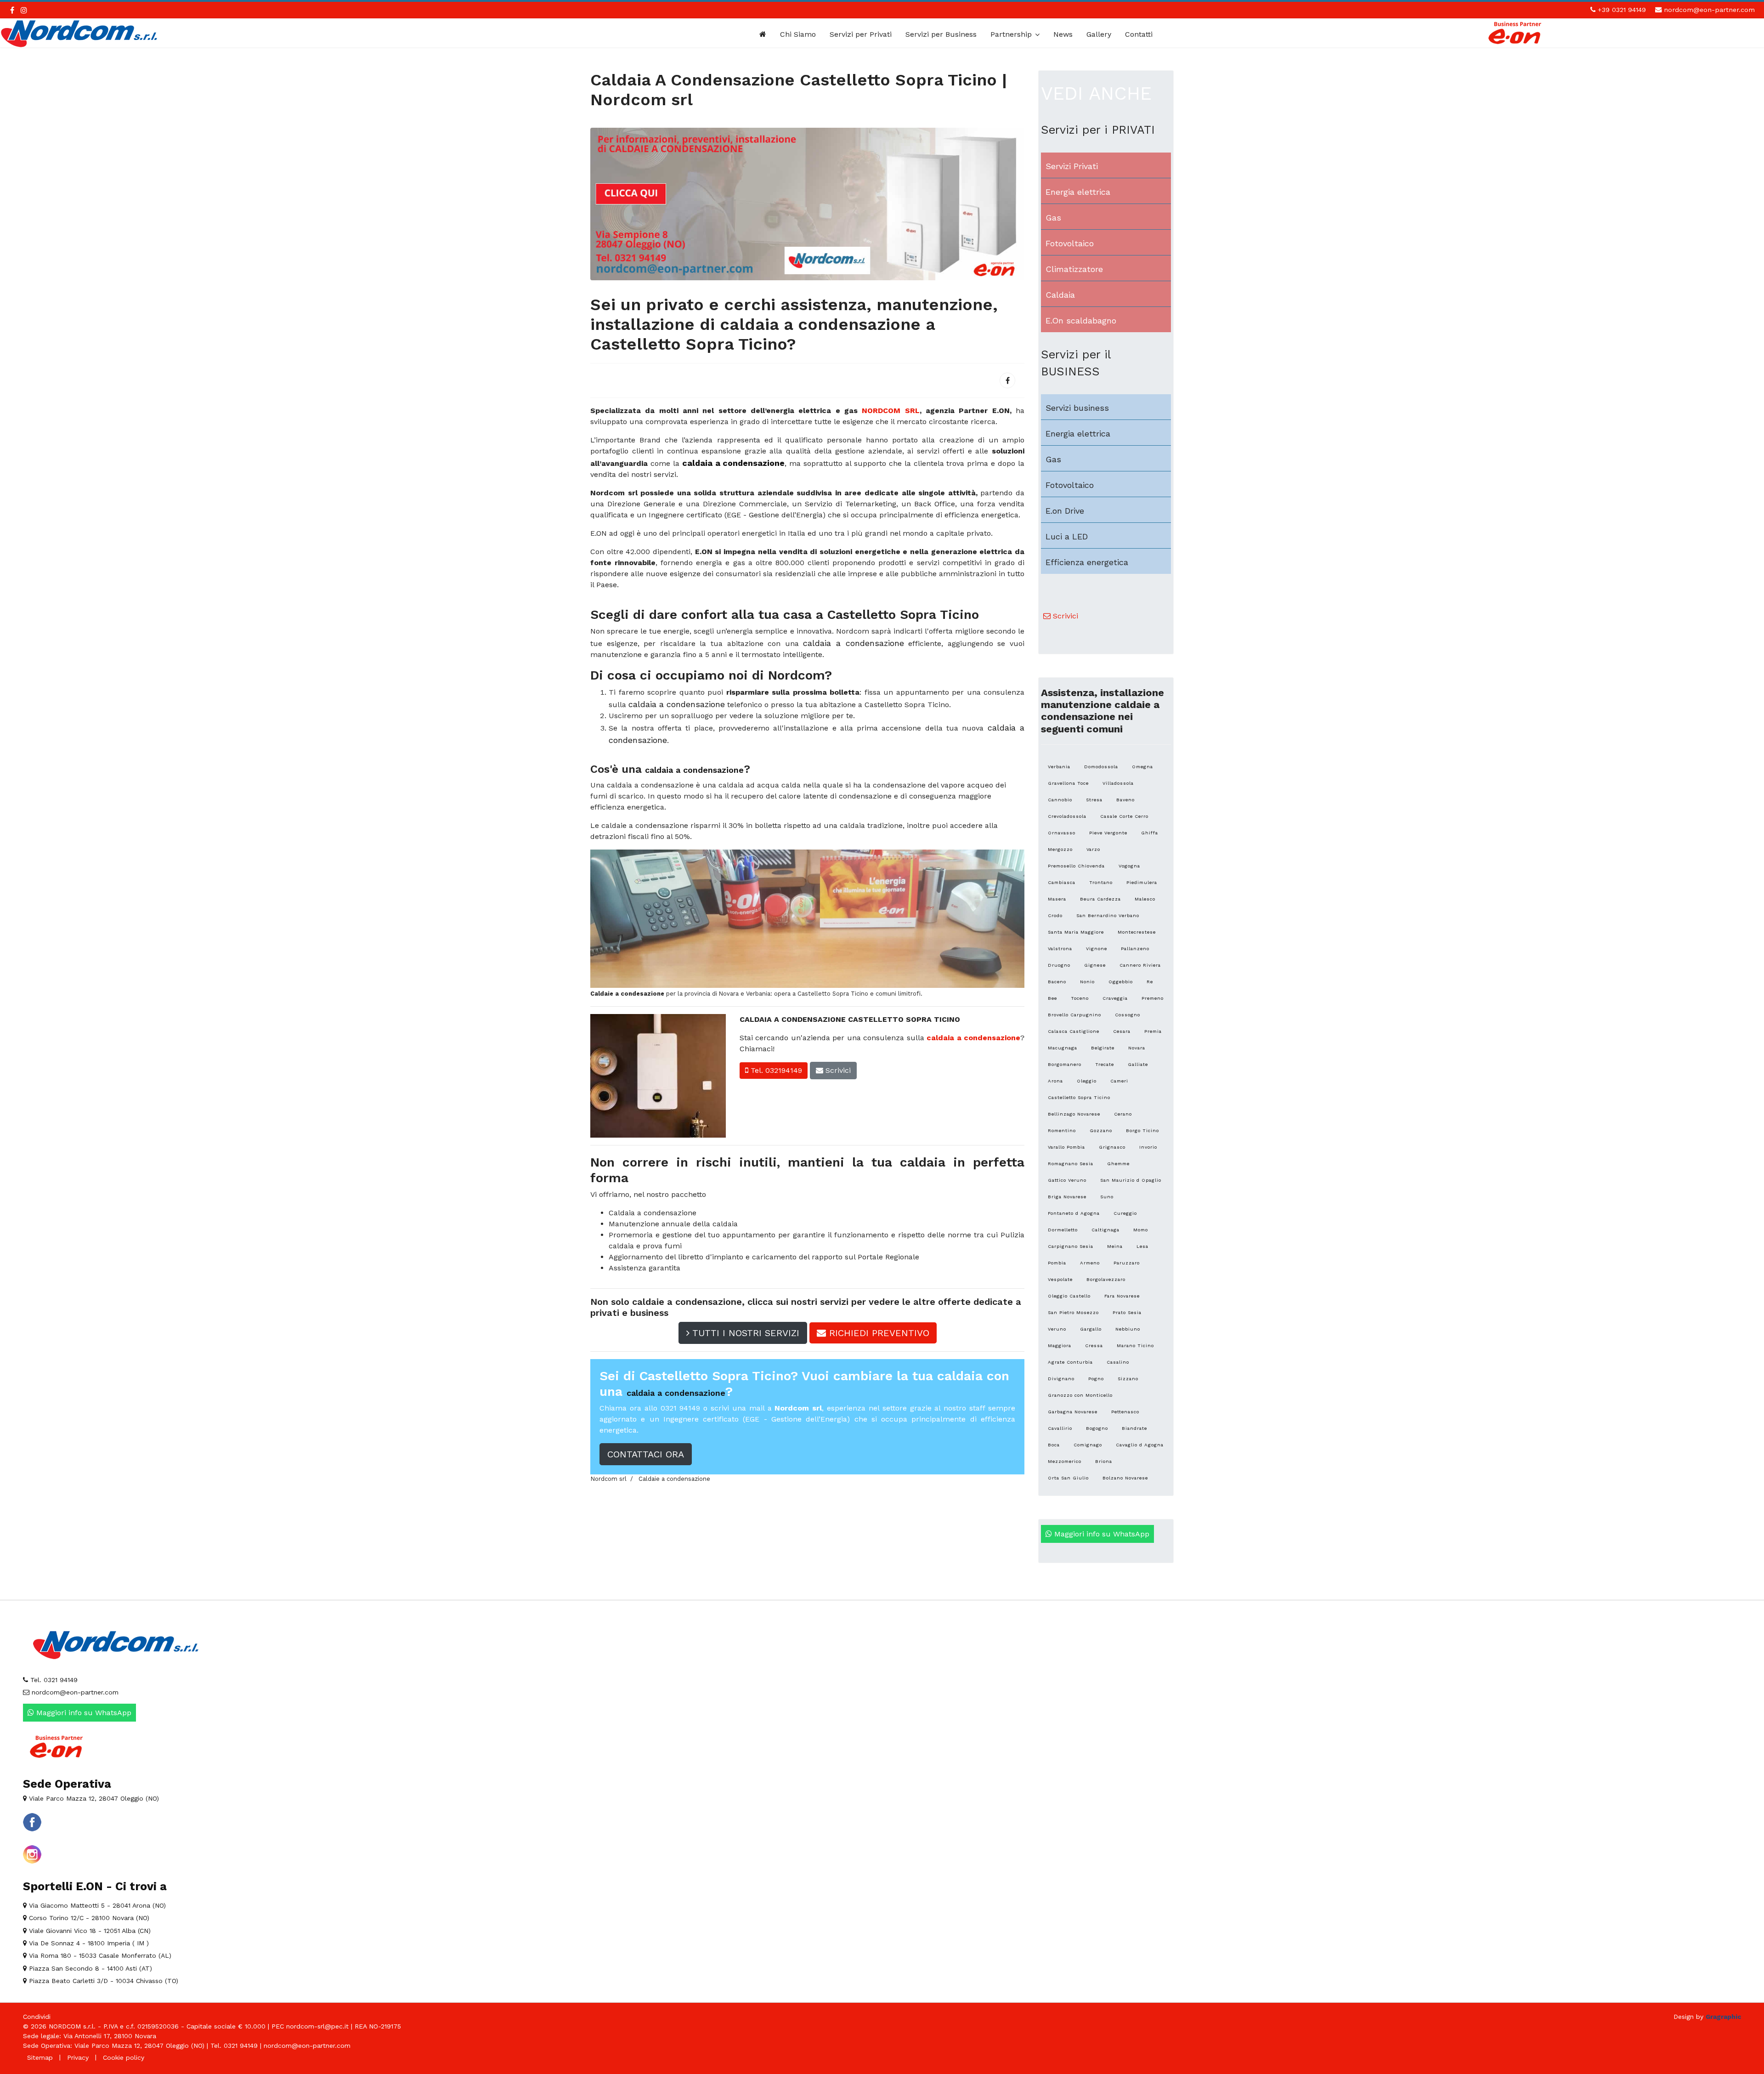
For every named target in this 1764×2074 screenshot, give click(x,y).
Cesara (1122, 1031)
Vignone (1097, 949)
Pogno (1096, 1379)
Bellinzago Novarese (1074, 1114)
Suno (1107, 1197)
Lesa (1142, 1246)
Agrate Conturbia (1070, 1362)
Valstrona (1060, 949)
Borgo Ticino (1142, 1130)
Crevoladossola (1067, 816)
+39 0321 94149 (1622, 10)
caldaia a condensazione (973, 1038)
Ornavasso (1062, 833)
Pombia (1057, 1263)
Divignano (1061, 1379)
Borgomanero (1065, 1064)
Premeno (1153, 998)
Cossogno (1128, 1015)
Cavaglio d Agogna (1140, 1445)
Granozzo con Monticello (1080, 1395)
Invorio (1148, 1147)
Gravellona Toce (1068, 783)
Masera (1057, 899)
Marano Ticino (1135, 1346)
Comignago (1088, 1445)
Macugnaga (1063, 1048)
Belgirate (1103, 1048)
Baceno (1057, 982)
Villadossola (1118, 783)
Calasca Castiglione (1074, 1031)
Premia (1153, 1031)
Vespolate (1060, 1279)
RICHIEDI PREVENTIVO (878, 1333)
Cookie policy (124, 2057)
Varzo (1093, 849)
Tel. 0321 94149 (53, 1680)
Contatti (1139, 34)
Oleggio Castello (1069, 1296)
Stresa (1094, 800)
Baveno (1125, 800)
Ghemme (1118, 1164)
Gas (1053, 218)
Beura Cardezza (1100, 899)
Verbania (1059, 767)
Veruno (1057, 1329)
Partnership (1011, 34)
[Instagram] (24, 10)
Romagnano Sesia (1071, 1164)
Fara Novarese (1122, 1296)
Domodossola (1101, 767)
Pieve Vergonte (1108, 833)
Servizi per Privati (861, 34)
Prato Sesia (1127, 1312)
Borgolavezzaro (1106, 1279)
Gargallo (1091, 1329)
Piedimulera (1142, 882)
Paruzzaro (1127, 1263)
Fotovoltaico (1070, 243)
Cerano (1123, 1114)
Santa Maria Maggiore (1076, 932)
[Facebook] (1007, 380)
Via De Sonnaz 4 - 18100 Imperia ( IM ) (88, 1943)
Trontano (1101, 882)
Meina (1115, 1246)
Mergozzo (1060, 849)
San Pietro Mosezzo (1073, 1312)
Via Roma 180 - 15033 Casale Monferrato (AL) (99, 1955)
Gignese (1095, 965)
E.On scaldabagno (1081, 320)
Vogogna (1129, 866)
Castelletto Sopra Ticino (1079, 1097)
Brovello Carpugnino (1074, 1015)
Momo (1141, 1230)
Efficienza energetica (1087, 562)
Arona (1055, 1081)
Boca (1054, 1445)
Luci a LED (1067, 536)
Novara (1137, 1048)
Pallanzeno (1135, 949)
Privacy (78, 2057)
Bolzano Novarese (1125, 1478)
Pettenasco (1125, 1412)
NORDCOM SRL (890, 411)
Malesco (1145, 899)
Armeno (1090, 1263)
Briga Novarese (1067, 1197)
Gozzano (1101, 1130)
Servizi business (1077, 408)
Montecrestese (1137, 932)
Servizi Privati (1072, 166)
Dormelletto (1063, 1230)
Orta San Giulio (1068, 1478)
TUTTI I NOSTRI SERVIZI (744, 1333)
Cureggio (1125, 1213)
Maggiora (1060, 1346)
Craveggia (1115, 998)
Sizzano (1128, 1379)
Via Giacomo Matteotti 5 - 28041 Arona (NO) (96, 1905)
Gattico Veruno (1067, 1180)
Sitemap (40, 2057)
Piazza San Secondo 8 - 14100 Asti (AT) (89, 1968)
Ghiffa (1150, 833)
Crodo (1055, 915)
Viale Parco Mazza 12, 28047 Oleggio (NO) (93, 1798)
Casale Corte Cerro (1124, 816)
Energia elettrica (1078, 192)
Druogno (1059, 965)
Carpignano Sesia (1071, 1246)
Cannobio (1060, 800)
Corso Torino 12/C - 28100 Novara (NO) (88, 1918)
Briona (1104, 1461)
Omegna (1142, 767)
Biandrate (1134, 1428)
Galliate (1138, 1064)
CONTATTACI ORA (646, 1454)
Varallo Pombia (1066, 1147)
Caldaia (1060, 295)
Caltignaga (1105, 1230)
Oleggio (1087, 1081)
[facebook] (12, 10)
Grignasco (1112, 1147)
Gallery (1099, 34)
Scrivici (837, 1070)
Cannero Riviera (1140, 965)
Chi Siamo (798, 34)
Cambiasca (1062, 882)
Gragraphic (1723, 2017)
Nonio (1087, 982)
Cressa (1094, 1346)
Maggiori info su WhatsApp (1101, 1534)
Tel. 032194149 (775, 1070)
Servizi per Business (941, 34)
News (1063, 34)
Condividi (37, 2017)
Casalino (1118, 1362)
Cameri (1119, 1081)
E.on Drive (1065, 511)
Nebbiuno (1128, 1329)
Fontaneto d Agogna (1074, 1213)
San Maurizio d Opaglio (1131, 1180)
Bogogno (1097, 1428)
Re (1150, 982)
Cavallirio (1060, 1428)
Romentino (1062, 1130)
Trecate (1105, 1064)
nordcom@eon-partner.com (1709, 10)
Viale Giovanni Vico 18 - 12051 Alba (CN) (89, 1931)
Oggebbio (1121, 982)
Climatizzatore (1074, 269)
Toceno (1080, 998)
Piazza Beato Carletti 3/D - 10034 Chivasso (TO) (102, 1981)
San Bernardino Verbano (1108, 915)
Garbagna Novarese (1073, 1412)
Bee (1052, 998)
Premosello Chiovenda (1076, 866)
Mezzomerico (1065, 1461)
